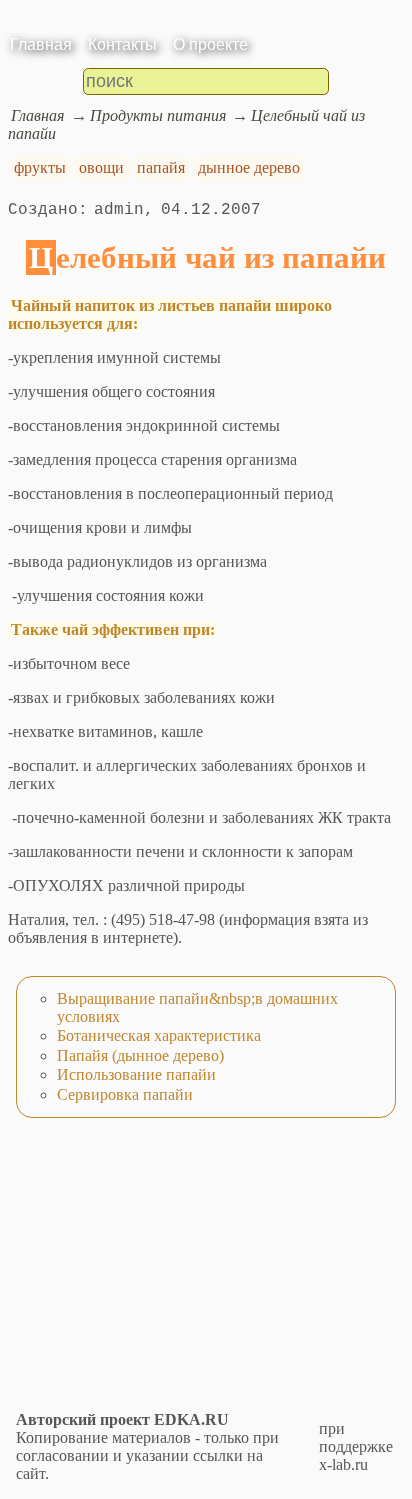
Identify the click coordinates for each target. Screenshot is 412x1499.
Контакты (122, 44)
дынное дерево (249, 167)
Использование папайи (136, 1074)
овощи (101, 167)
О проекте (210, 44)
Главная (41, 44)
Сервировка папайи (125, 1094)
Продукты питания (158, 115)
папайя (161, 167)
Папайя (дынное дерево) (140, 1055)
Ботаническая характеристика (159, 1035)
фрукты (40, 167)
